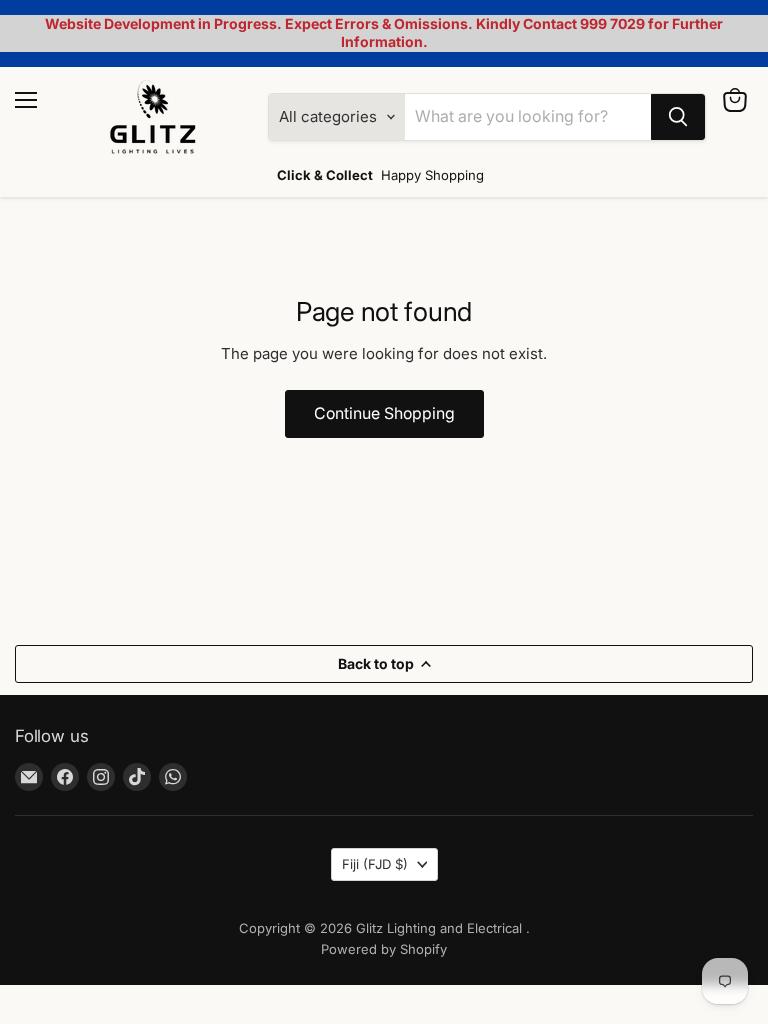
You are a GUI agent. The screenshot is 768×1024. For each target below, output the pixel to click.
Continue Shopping (384, 413)
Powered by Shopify (384, 949)
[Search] (678, 117)
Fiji (375, 864)
